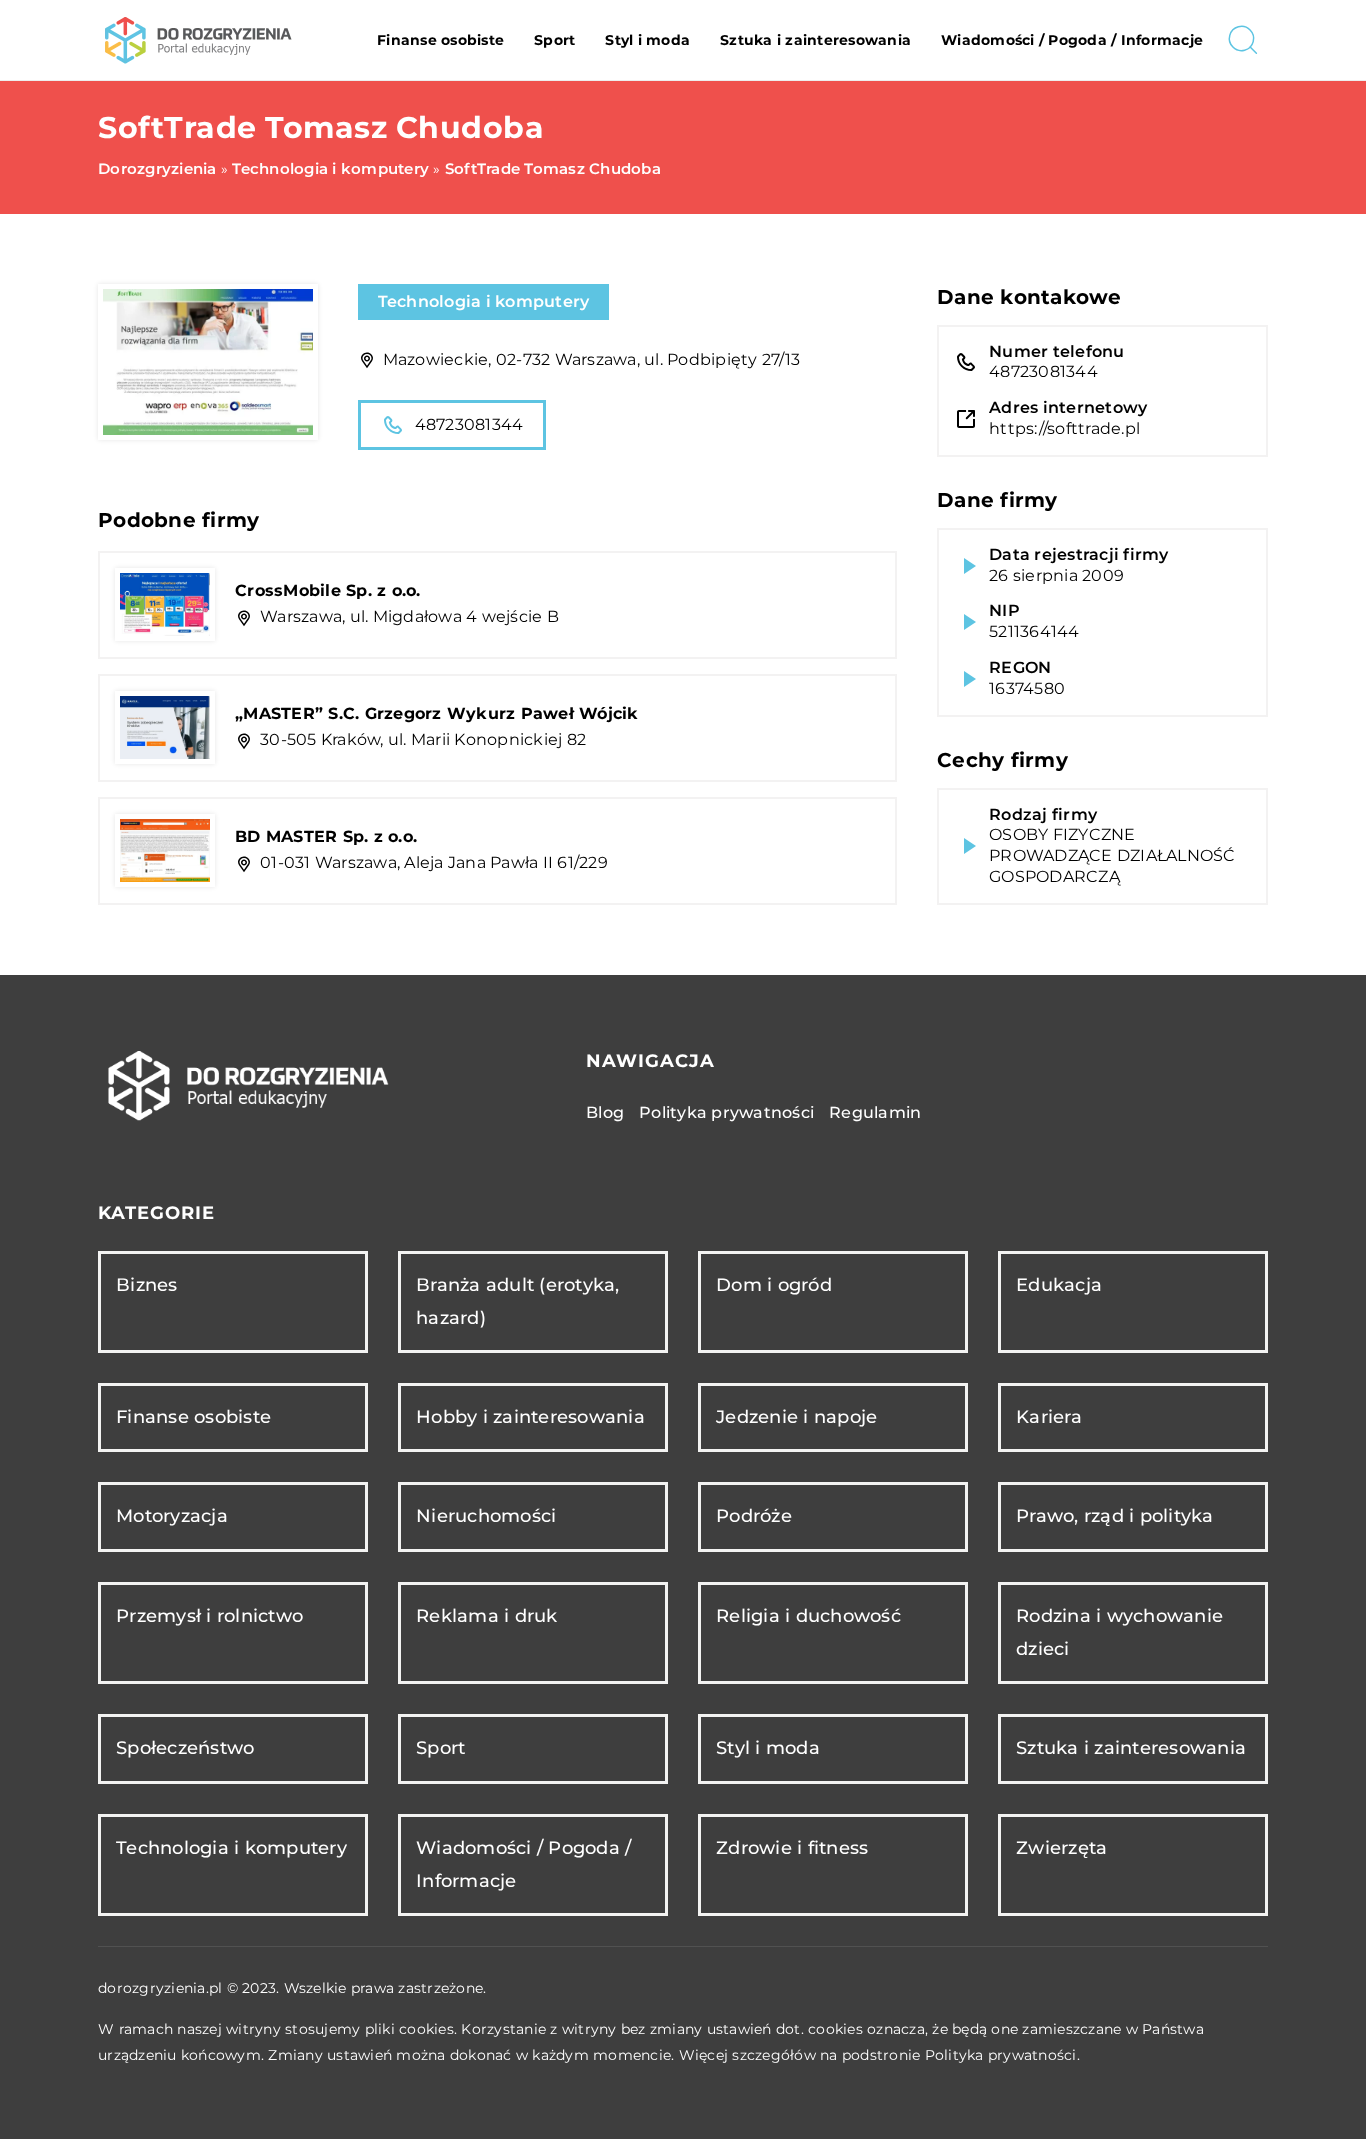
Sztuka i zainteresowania (815, 40)
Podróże (754, 1516)
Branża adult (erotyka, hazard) (518, 1301)
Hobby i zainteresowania (530, 1417)
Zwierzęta (1061, 1848)
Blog (605, 1112)
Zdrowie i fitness (792, 1848)
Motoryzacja (172, 1516)
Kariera (1049, 1417)
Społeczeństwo (185, 1748)
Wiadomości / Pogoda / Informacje (1072, 40)
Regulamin (875, 1112)
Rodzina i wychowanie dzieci (1119, 1632)
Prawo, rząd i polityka (1115, 1516)
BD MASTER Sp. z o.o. (326, 836)
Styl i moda (647, 40)
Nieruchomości (486, 1516)
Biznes (147, 1285)
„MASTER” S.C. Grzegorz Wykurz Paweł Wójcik (437, 713)
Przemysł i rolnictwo (209, 1616)
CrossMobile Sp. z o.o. (328, 590)
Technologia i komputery (484, 301)
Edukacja (1059, 1285)
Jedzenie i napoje (796, 1417)
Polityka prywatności (726, 1112)
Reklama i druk (487, 1616)
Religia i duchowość (808, 1616)
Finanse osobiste (440, 40)
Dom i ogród (774, 1285)
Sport (554, 40)
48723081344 (469, 424)
